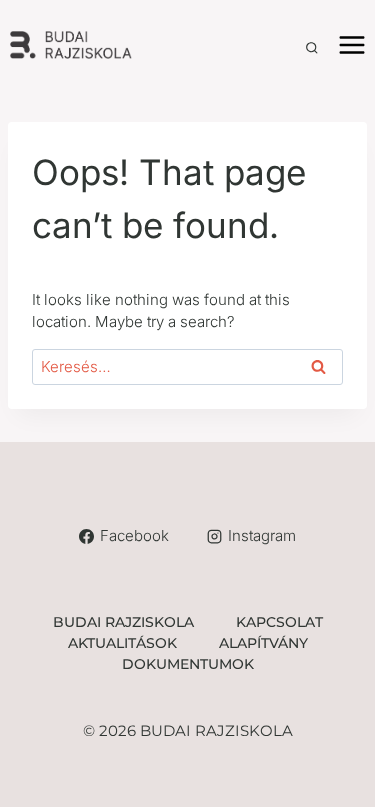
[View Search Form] (312, 48)
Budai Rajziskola (123, 622)
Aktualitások (122, 643)
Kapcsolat (279, 622)
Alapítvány (263, 643)
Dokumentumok (188, 664)
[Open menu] (351, 44)
